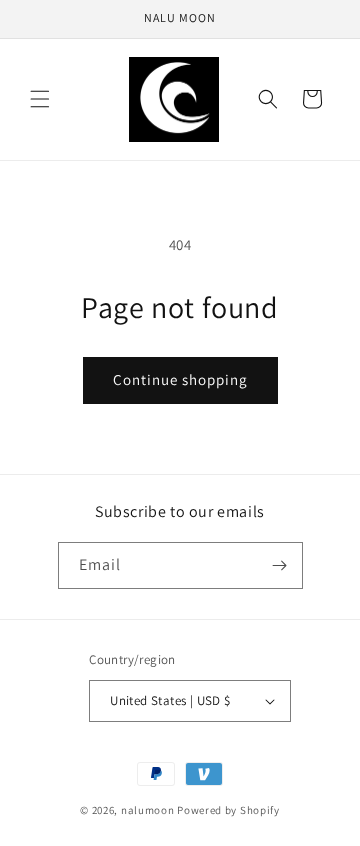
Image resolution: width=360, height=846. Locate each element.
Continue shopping (180, 379)
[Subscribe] (280, 565)
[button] (40, 99)
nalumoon (148, 810)
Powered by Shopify (228, 810)
